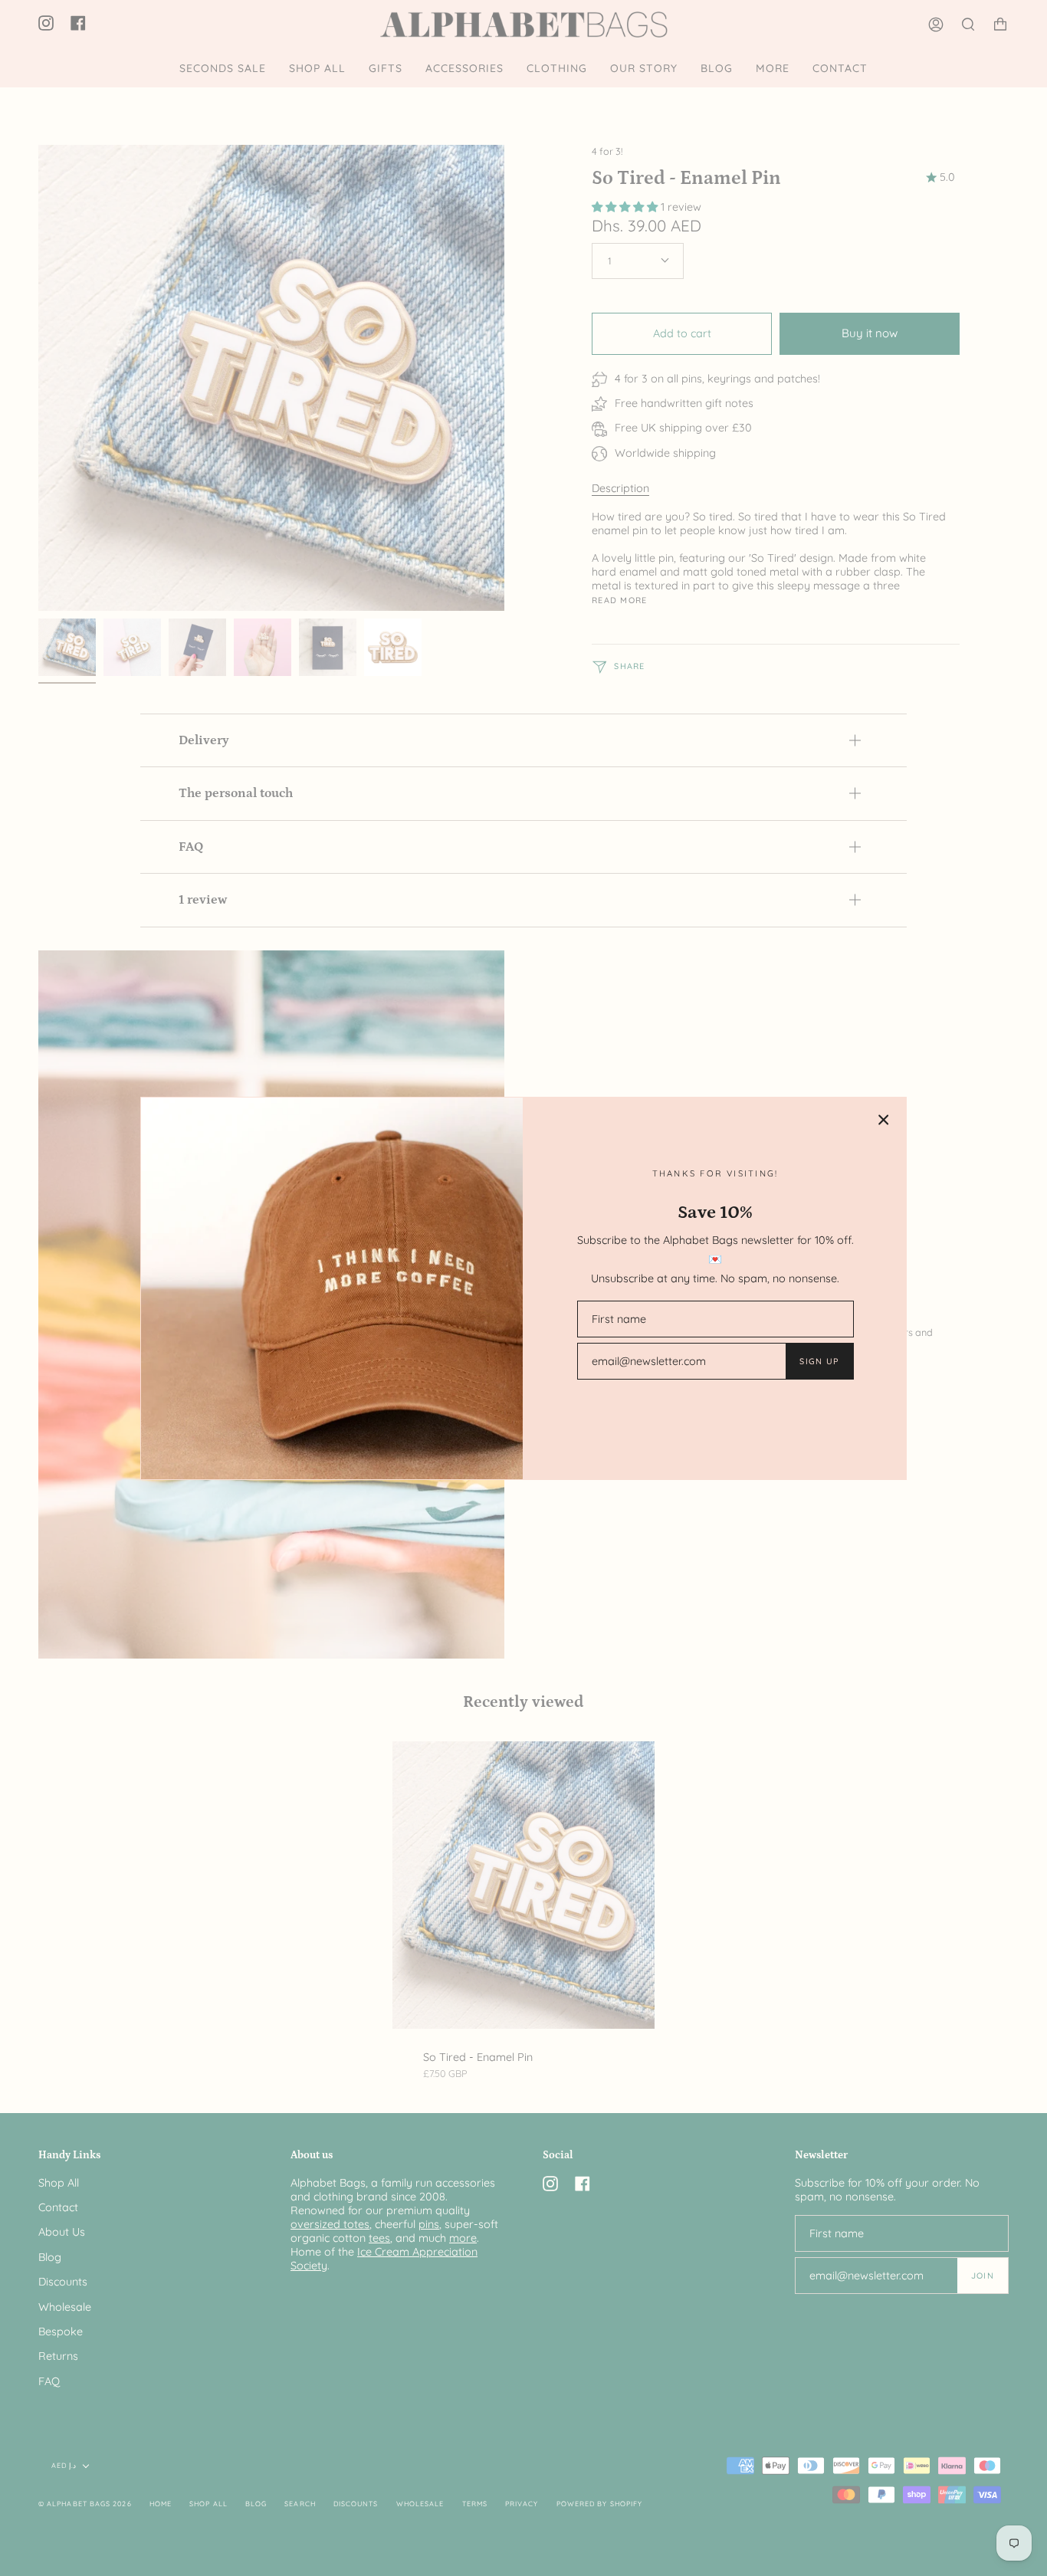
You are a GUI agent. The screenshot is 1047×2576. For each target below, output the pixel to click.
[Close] (884, 1120)
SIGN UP (819, 1361)
